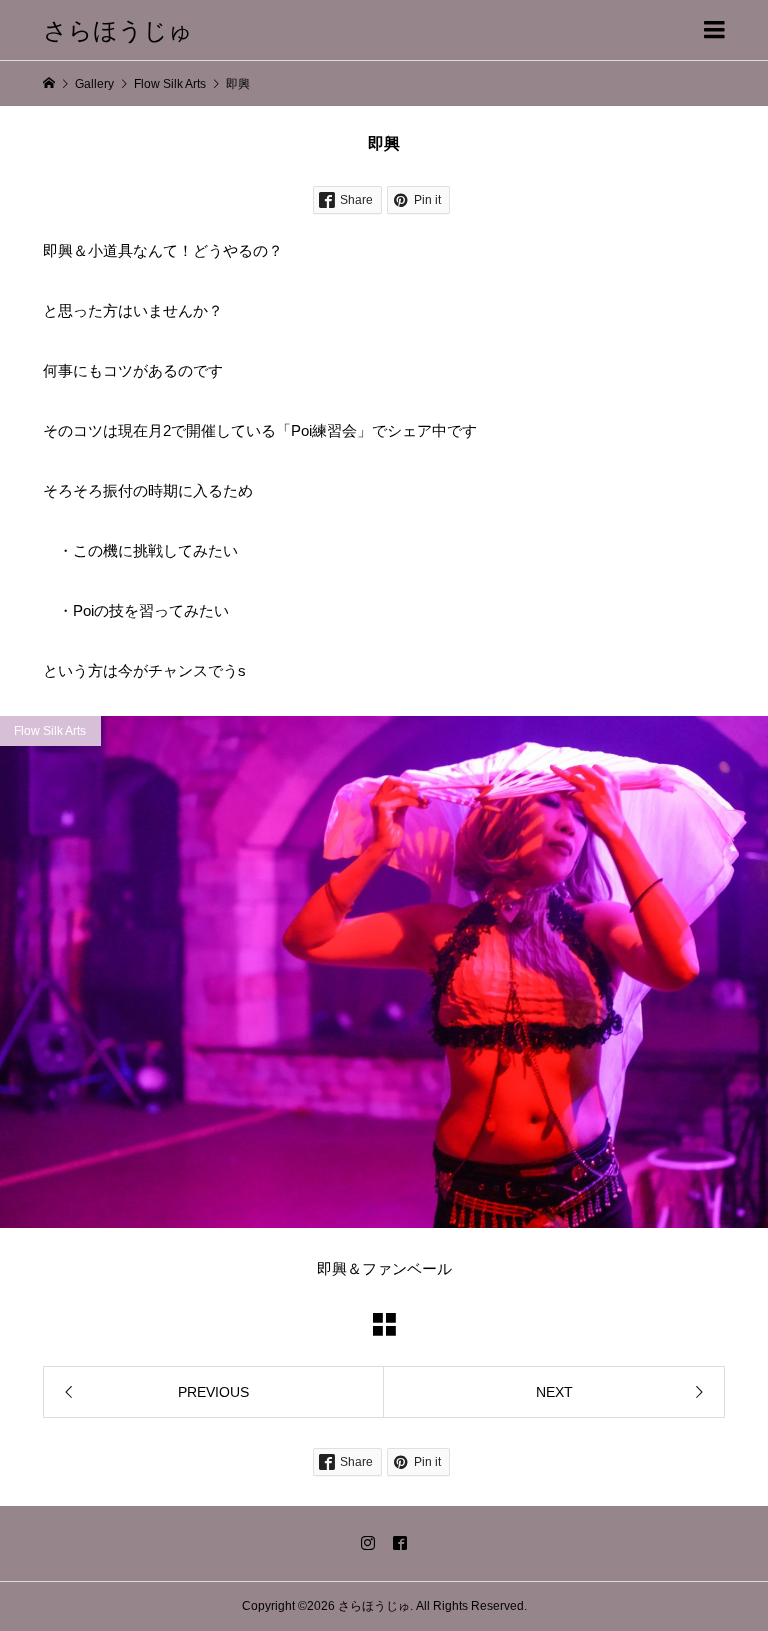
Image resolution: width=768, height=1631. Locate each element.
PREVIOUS (213, 1392)
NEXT (554, 1392)
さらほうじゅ (118, 29)
